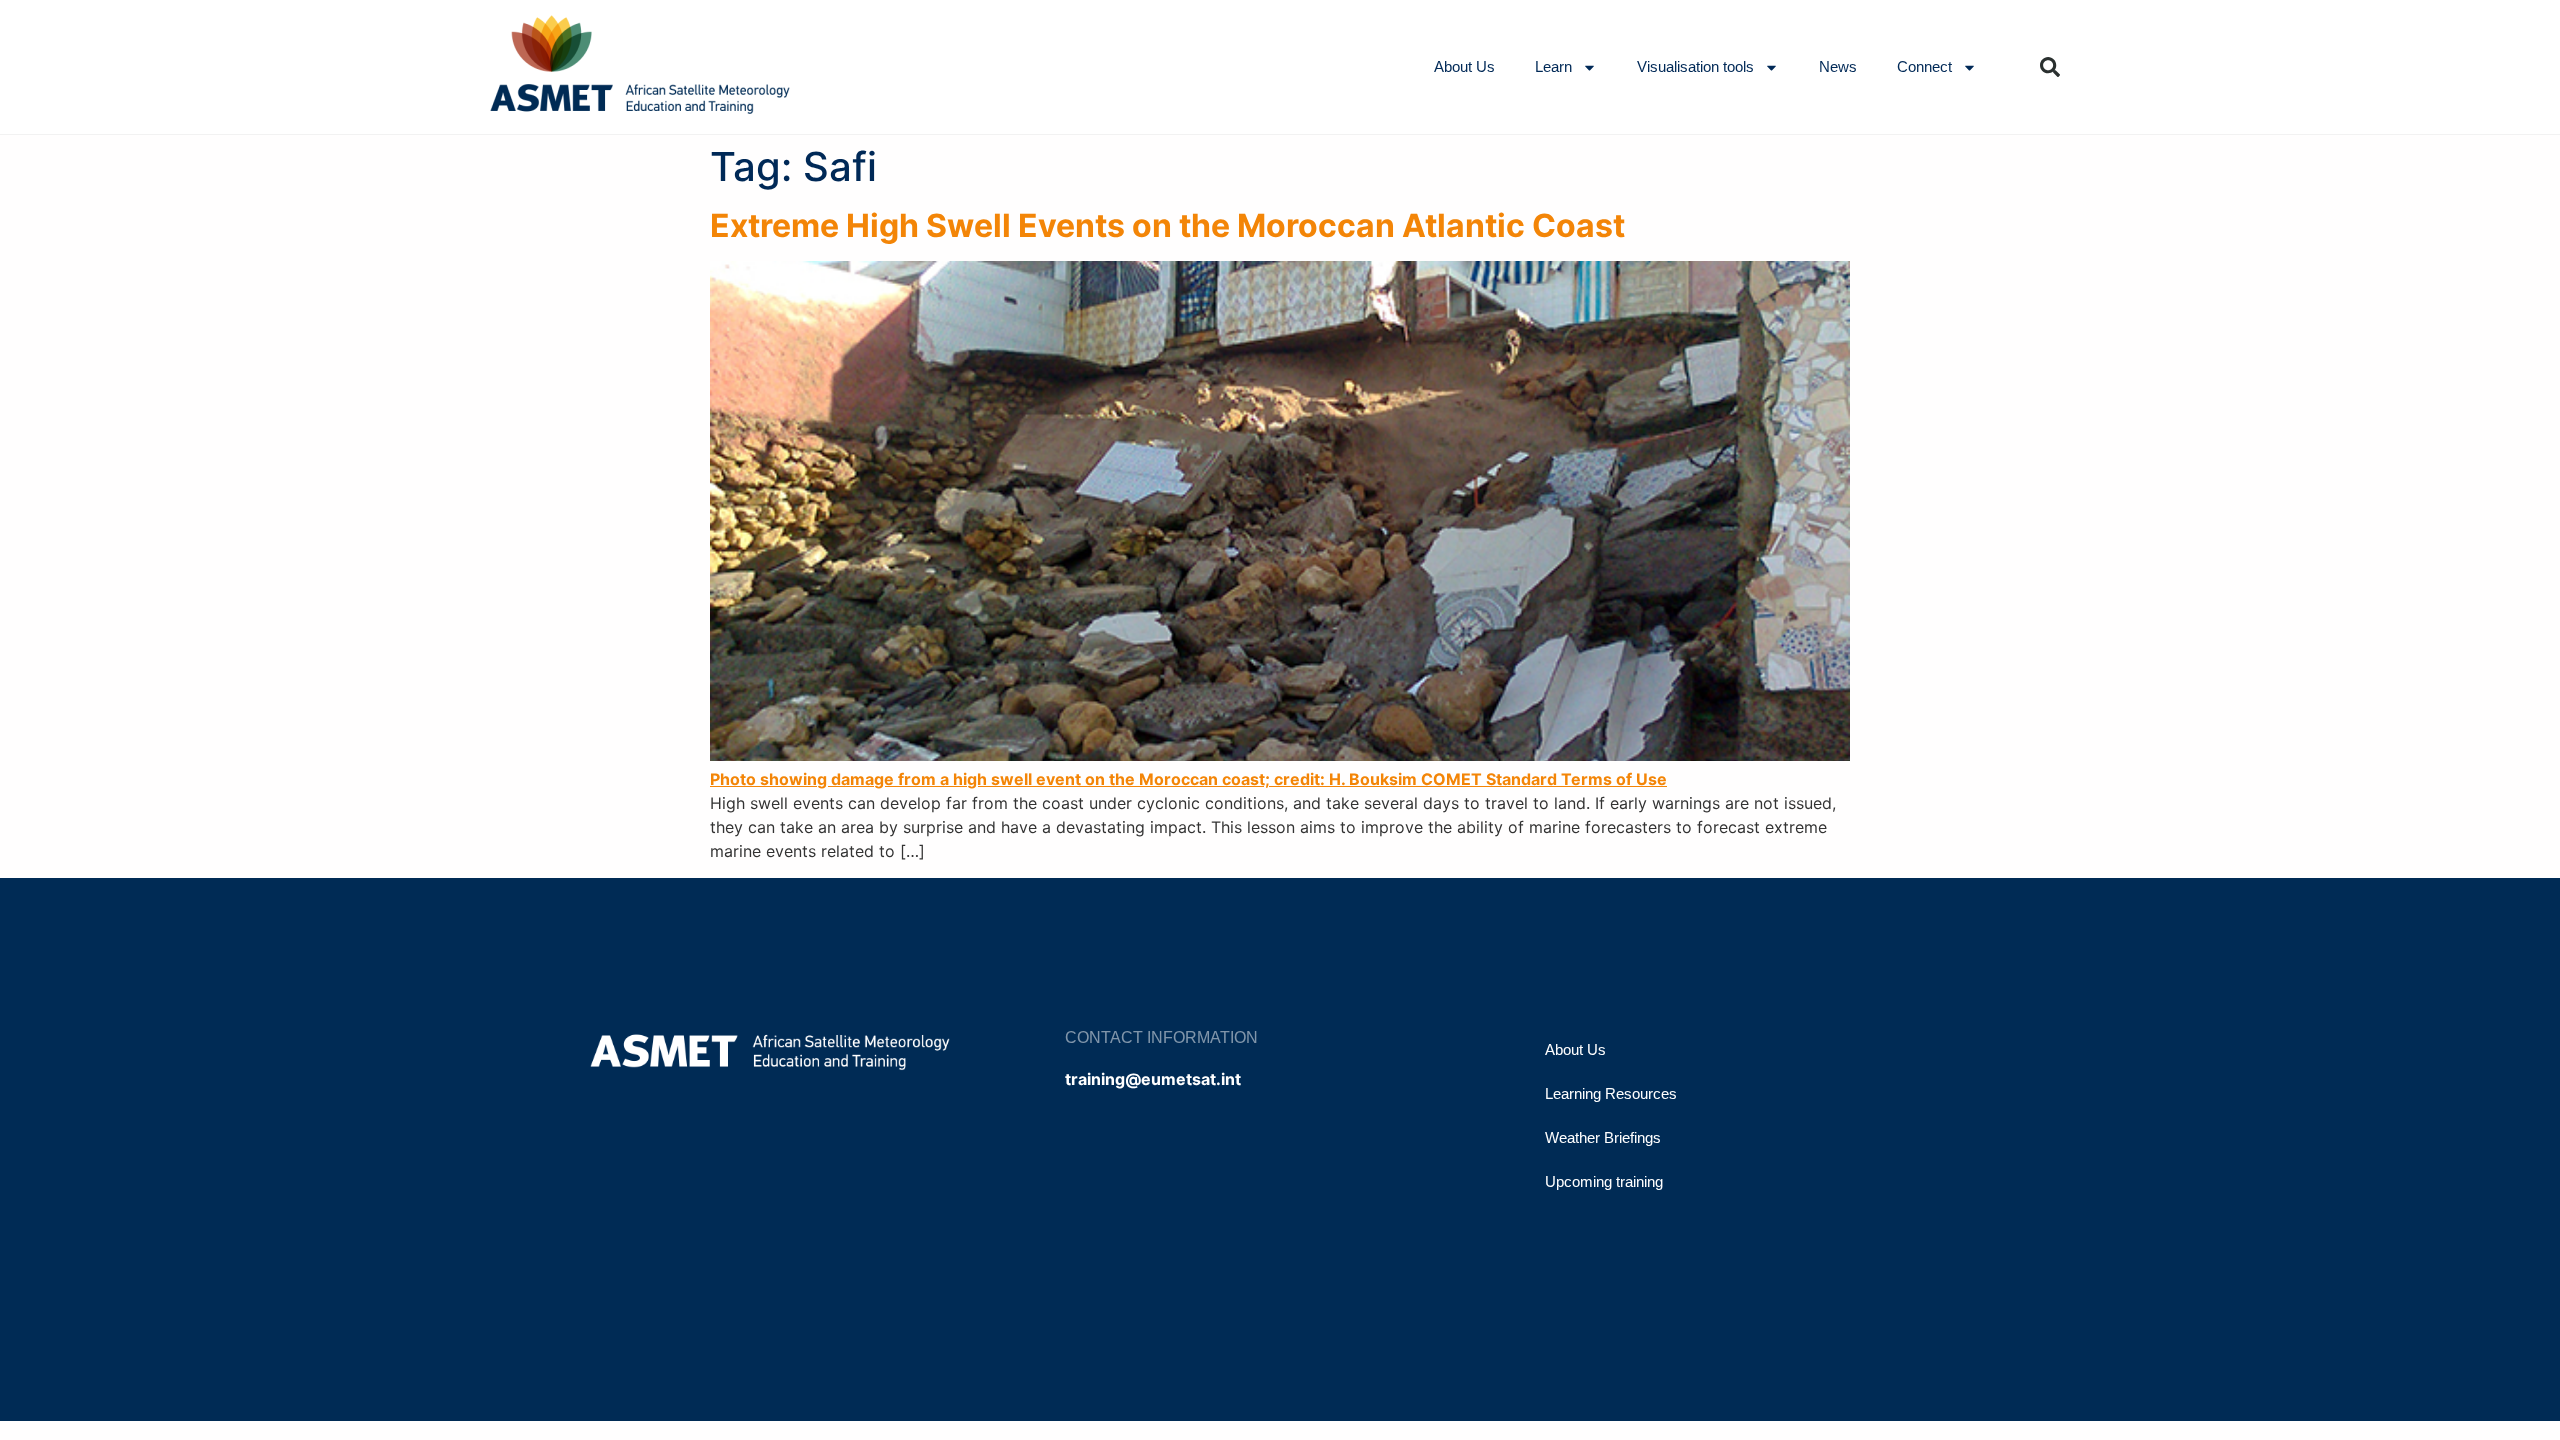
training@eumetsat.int (1153, 1079)
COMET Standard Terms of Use (1544, 779)
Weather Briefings (1603, 1137)
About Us (1464, 66)
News (1838, 66)
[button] (2050, 67)
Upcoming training (1604, 1181)
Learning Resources (1611, 1093)
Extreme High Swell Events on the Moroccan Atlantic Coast (1167, 225)
